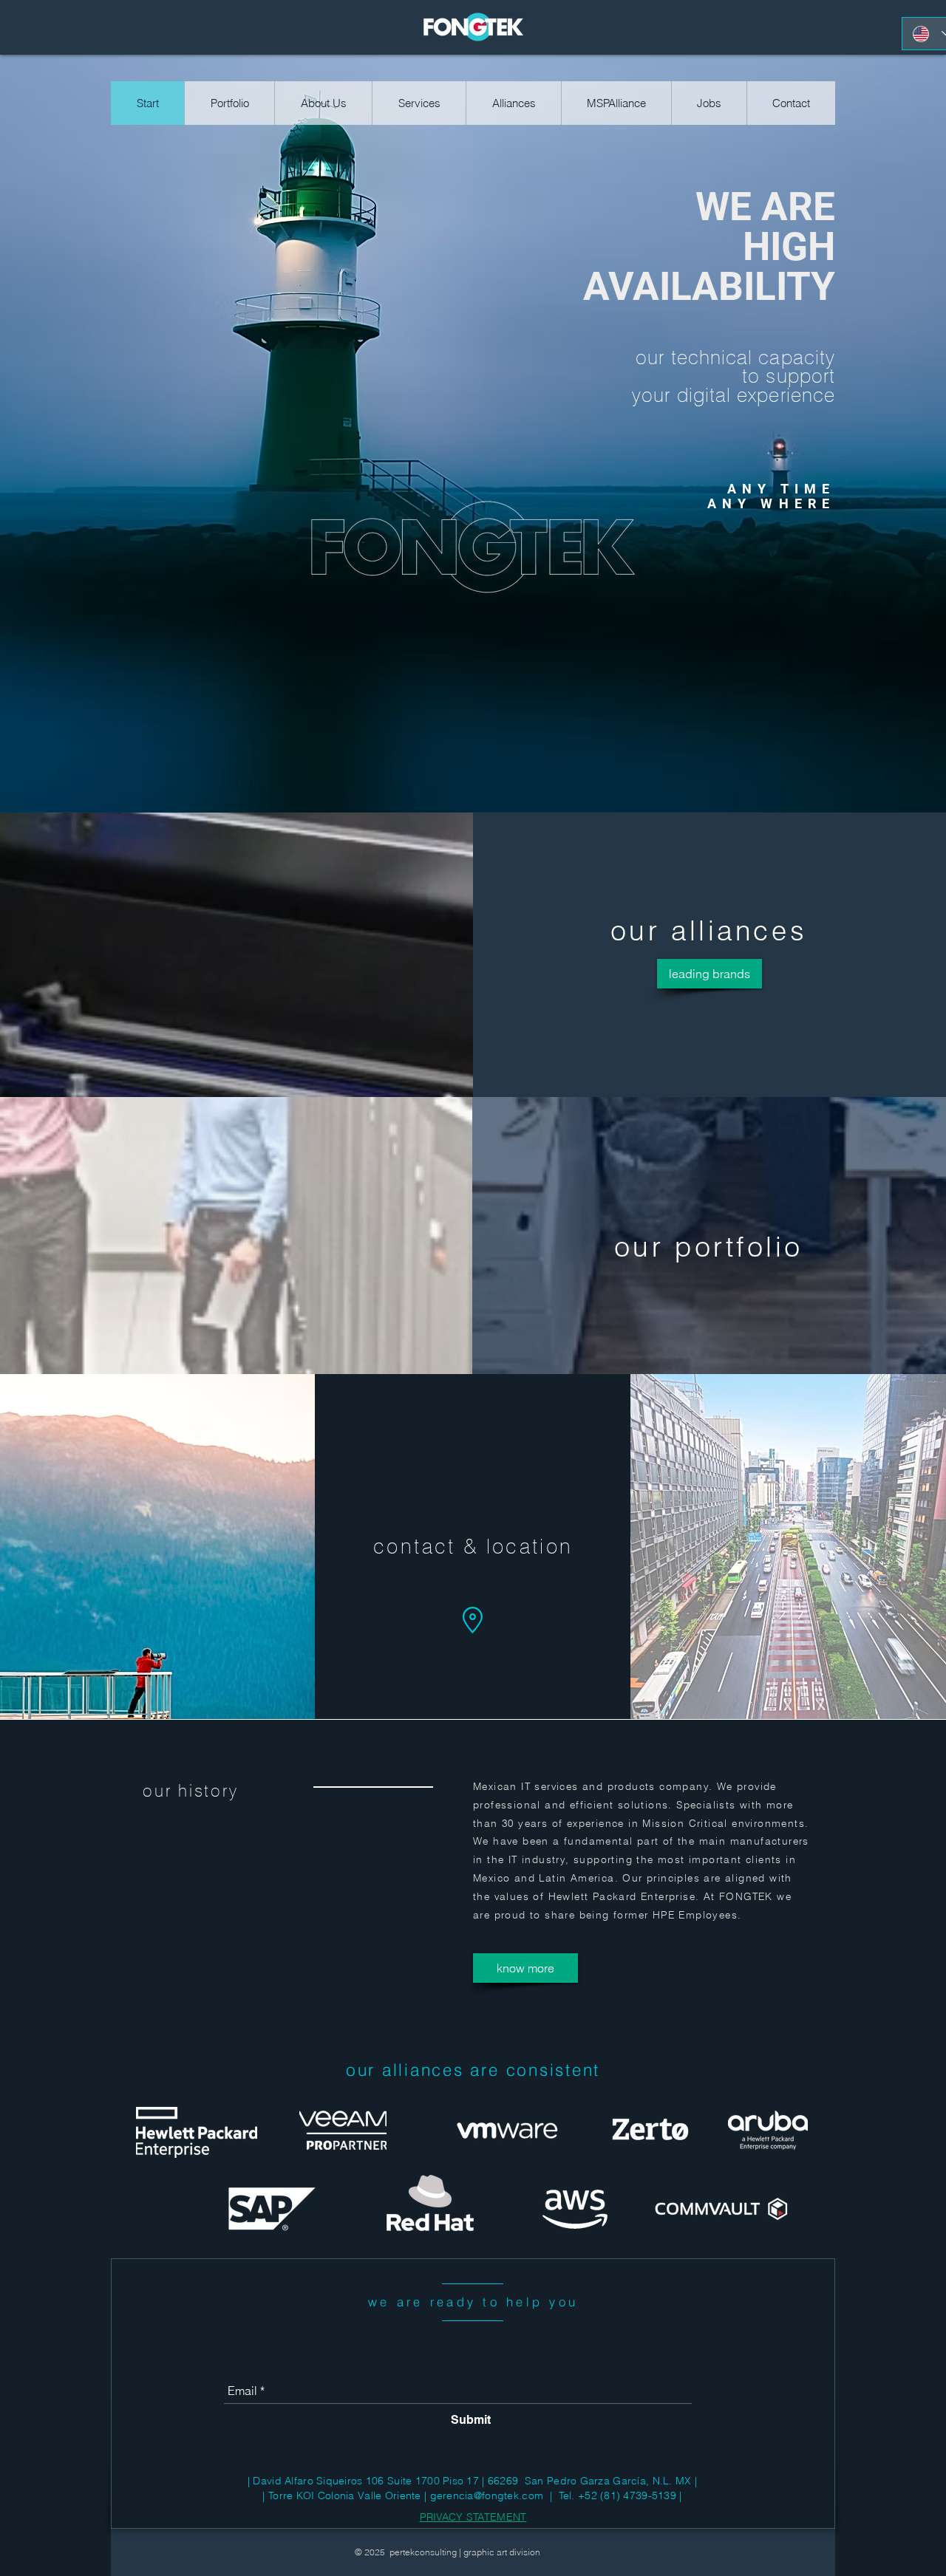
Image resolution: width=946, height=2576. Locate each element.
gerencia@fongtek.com (487, 2495)
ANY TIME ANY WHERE (771, 496)
